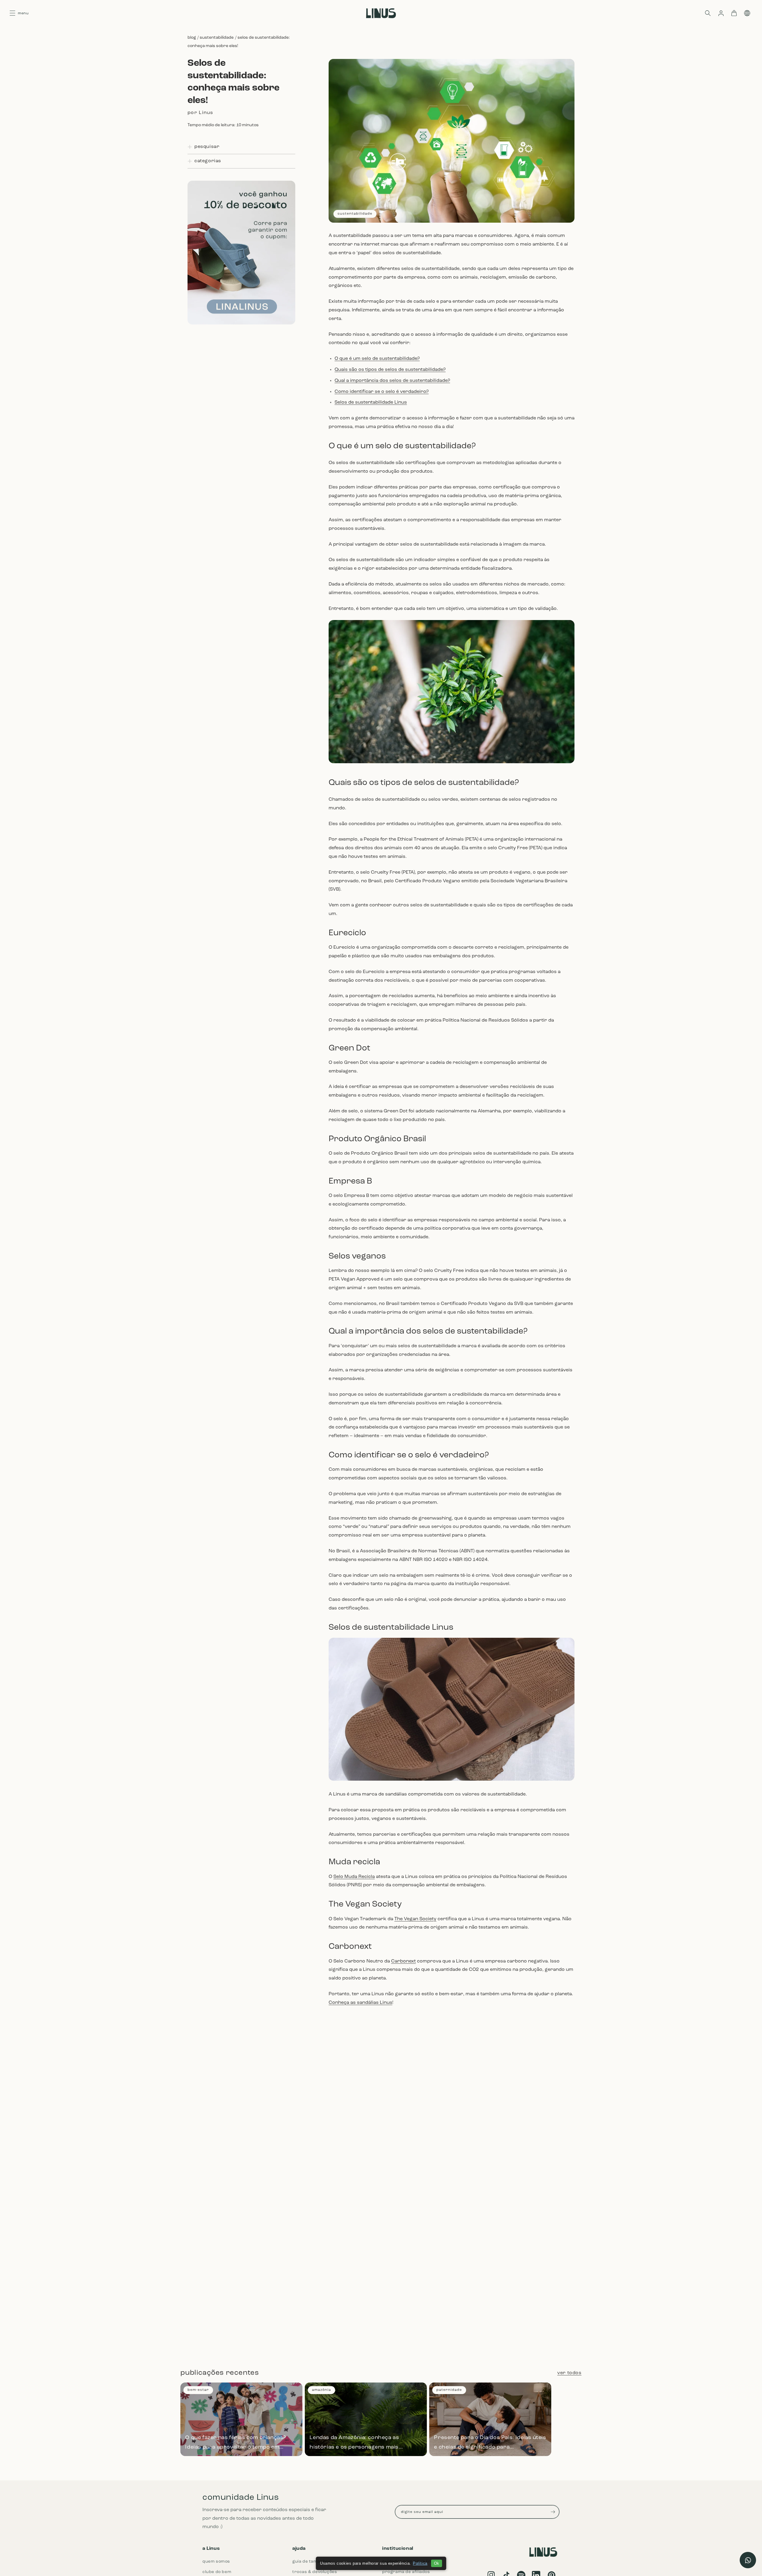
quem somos (216, 2562)
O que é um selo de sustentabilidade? (377, 359)
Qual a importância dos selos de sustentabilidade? (392, 381)
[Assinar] (553, 2512)
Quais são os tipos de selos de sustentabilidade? (390, 370)
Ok (437, 2563)
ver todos (569, 2373)
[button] (708, 13)
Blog (192, 38)
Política (420, 2563)
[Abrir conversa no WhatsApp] (748, 2560)
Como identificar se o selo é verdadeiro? (382, 392)
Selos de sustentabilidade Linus (371, 402)
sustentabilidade (217, 38)
